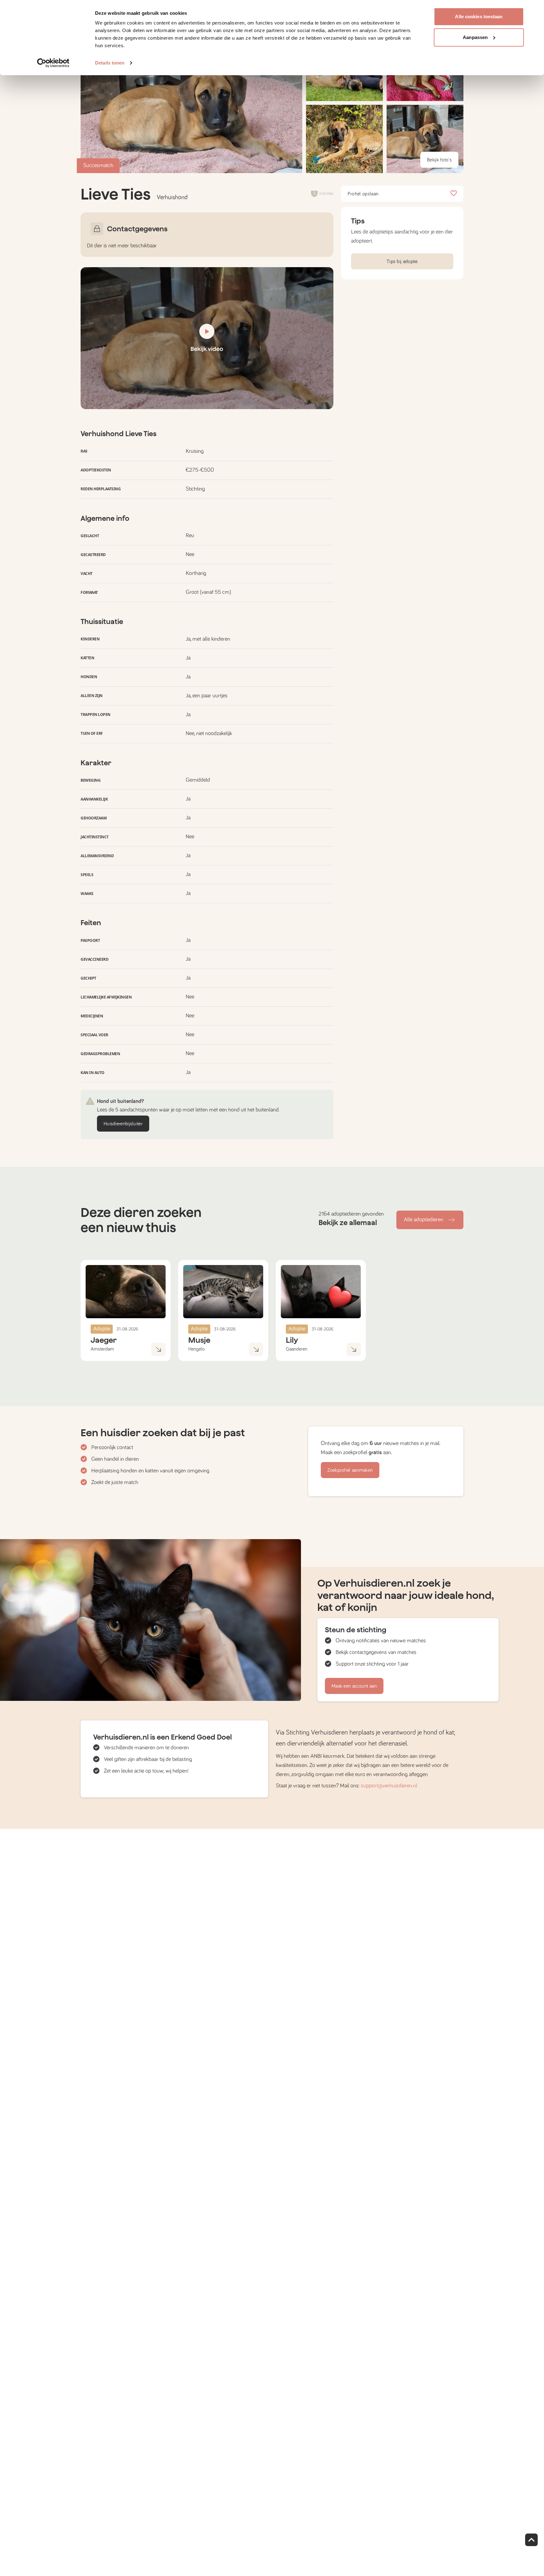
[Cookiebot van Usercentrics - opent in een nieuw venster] (53, 63)
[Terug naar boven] (531, 2540)
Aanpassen (475, 37)
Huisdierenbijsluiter (123, 1124)
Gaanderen (297, 1349)
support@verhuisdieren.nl (389, 1786)
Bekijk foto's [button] (439, 160)
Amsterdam (102, 1349)
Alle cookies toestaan (479, 17)
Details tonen (110, 63)
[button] (344, 139)
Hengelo (196, 1349)
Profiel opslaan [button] (363, 194)
